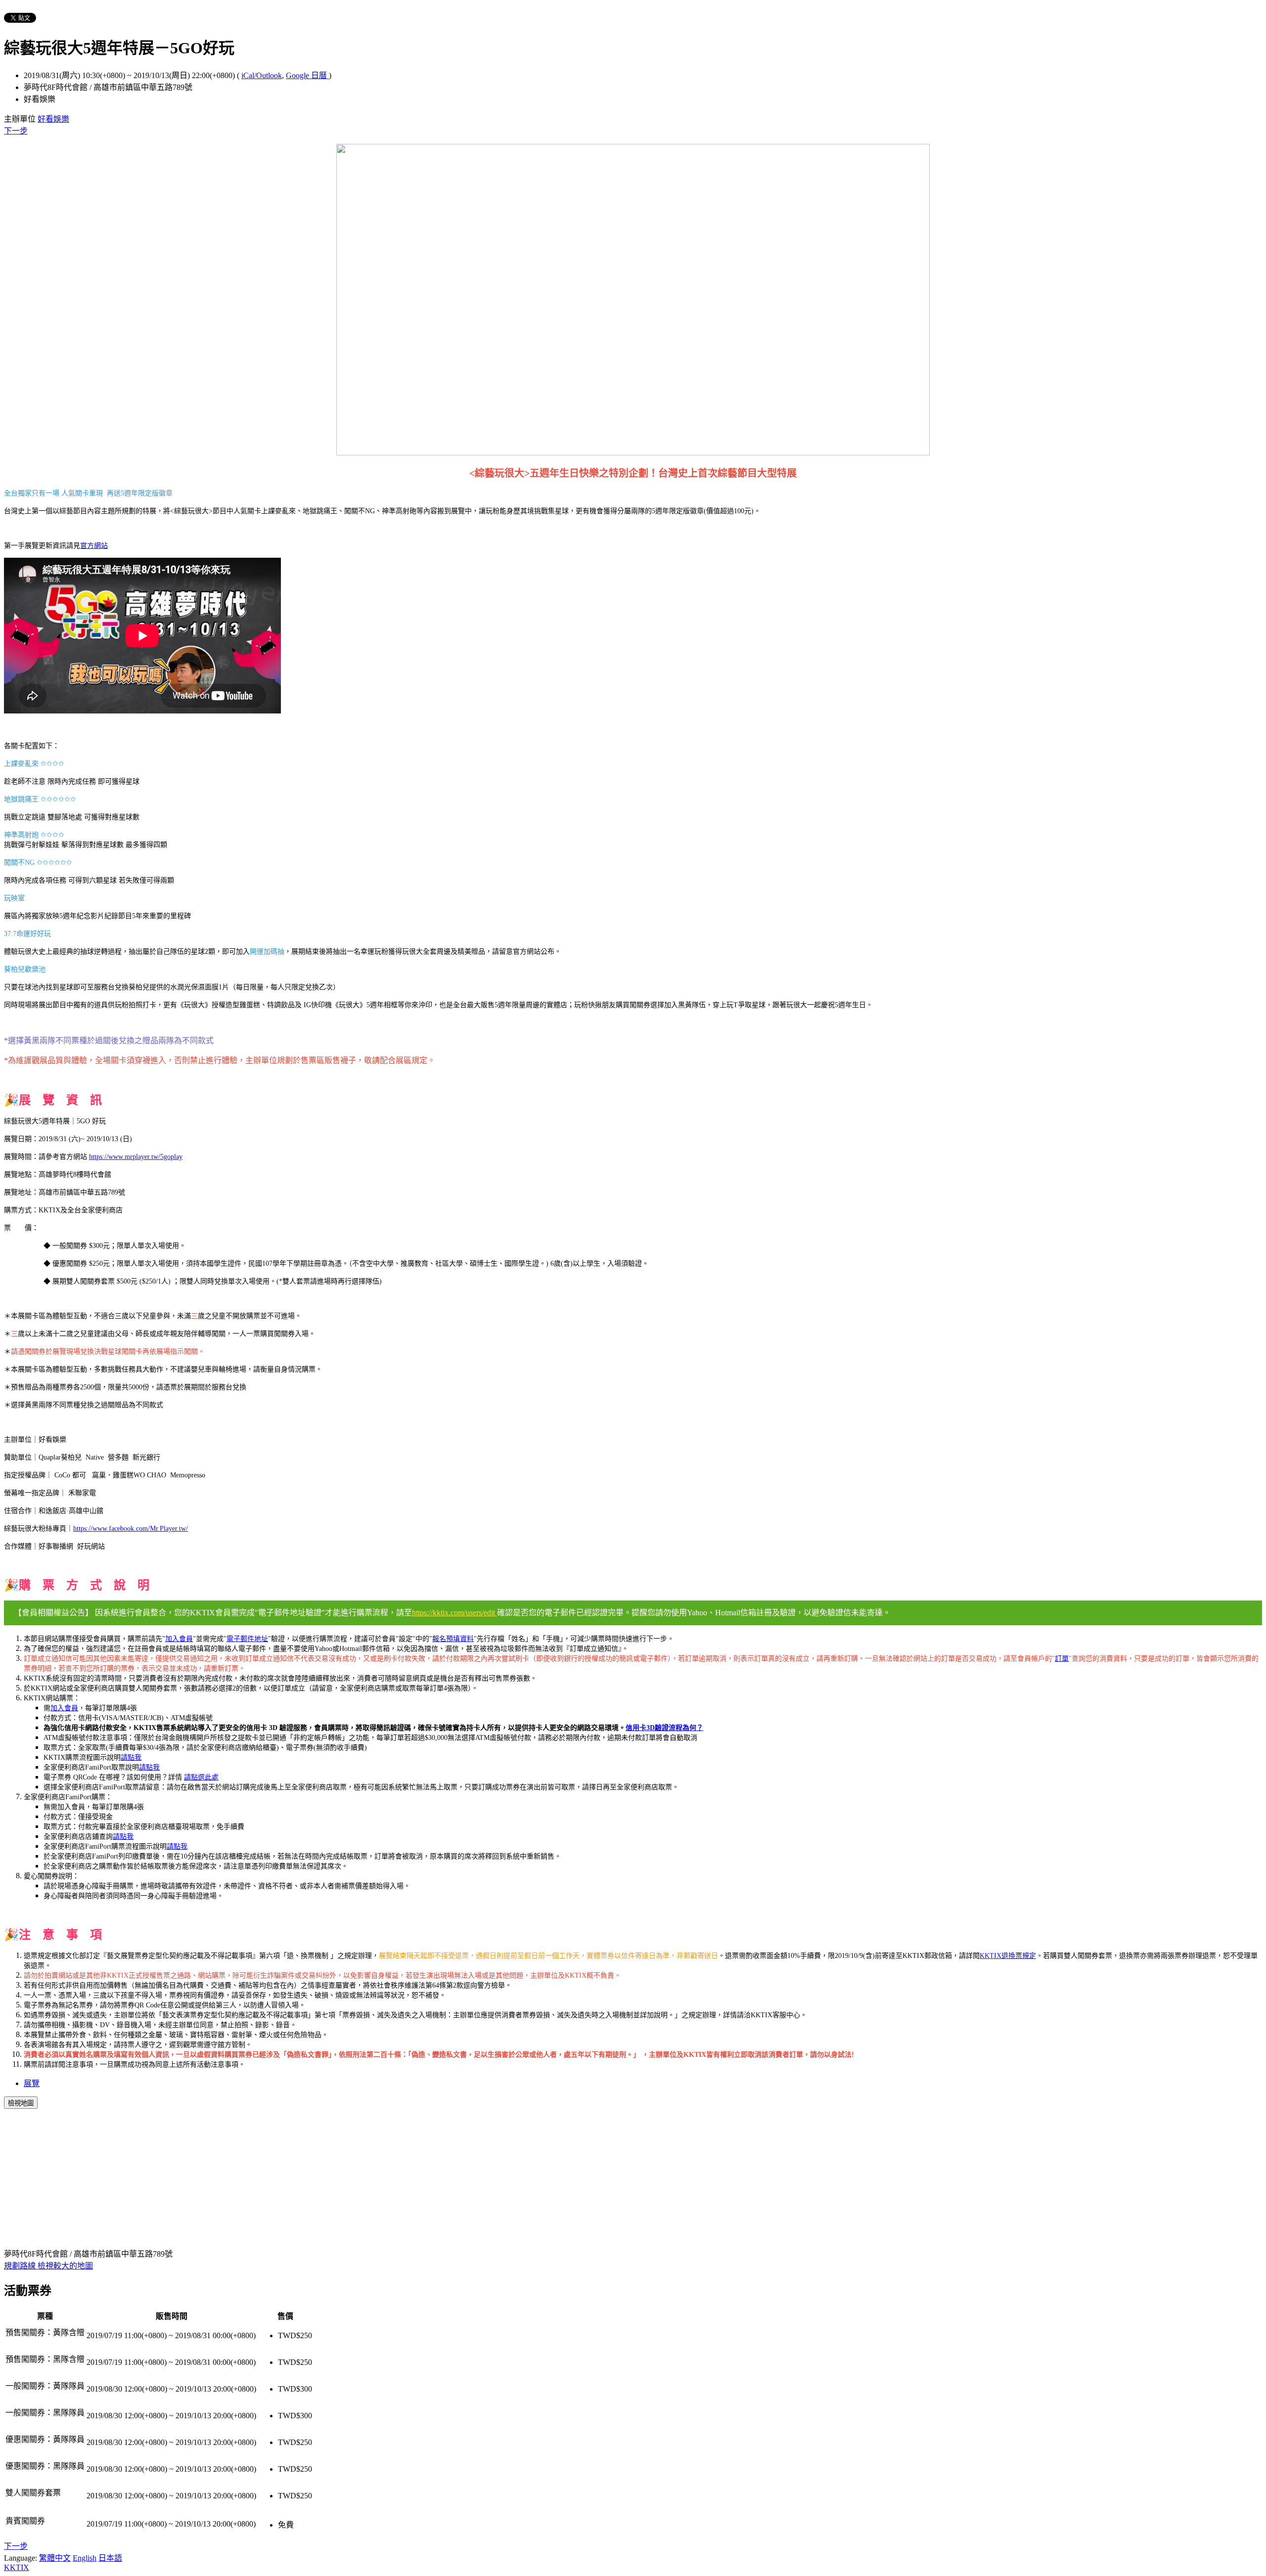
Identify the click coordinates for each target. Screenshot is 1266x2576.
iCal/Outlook (262, 75)
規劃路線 (21, 2266)
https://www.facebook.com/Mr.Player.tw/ (131, 1529)
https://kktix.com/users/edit (454, 1613)
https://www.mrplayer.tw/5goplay (136, 1157)
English (85, 2558)
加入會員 (179, 1639)
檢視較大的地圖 (65, 2266)
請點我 (123, 1837)
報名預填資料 (453, 1639)
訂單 (1062, 1659)
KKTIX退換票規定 (1008, 1956)
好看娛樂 (53, 119)
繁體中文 (55, 2558)
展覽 (32, 2083)
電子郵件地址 (247, 1639)
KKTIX (17, 2567)
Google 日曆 (307, 75)
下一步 (16, 131)
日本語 (110, 2558)
